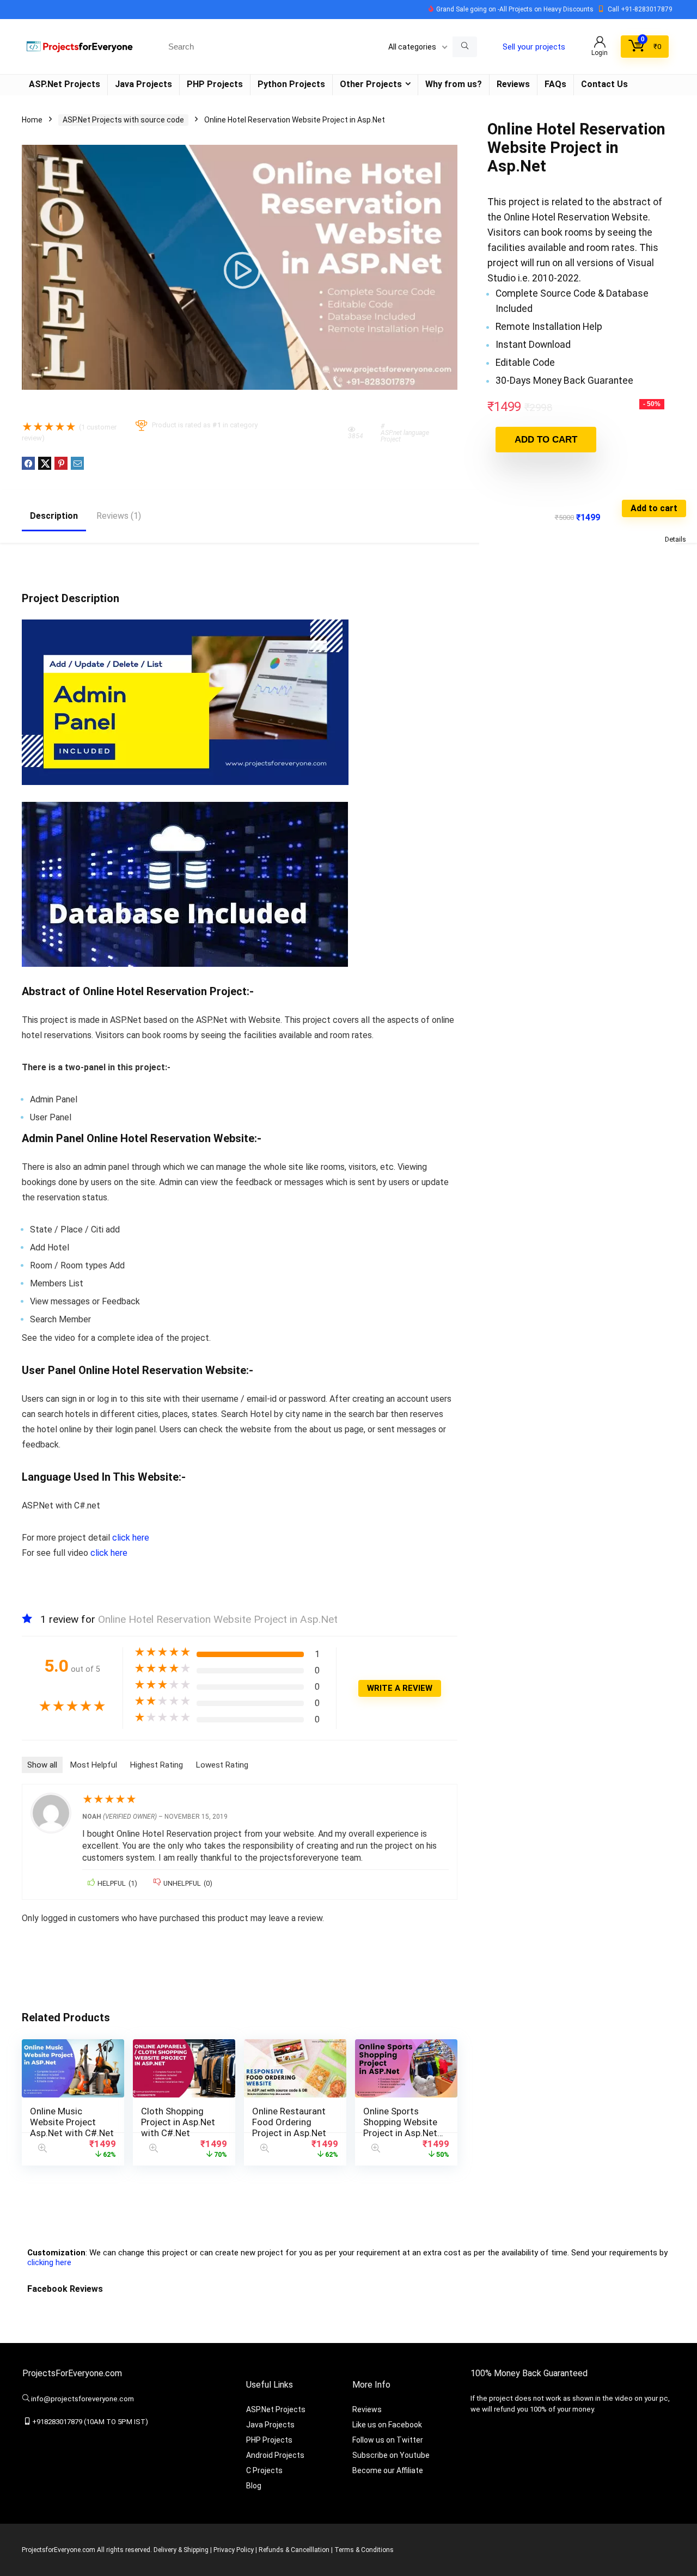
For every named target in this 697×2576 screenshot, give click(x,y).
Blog (254, 2486)
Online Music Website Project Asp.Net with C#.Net (72, 2122)
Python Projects (291, 84)
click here (131, 1538)
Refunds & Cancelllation (294, 2550)
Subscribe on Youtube (391, 2455)
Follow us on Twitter (388, 2440)
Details (675, 539)
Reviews (513, 84)
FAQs (555, 84)
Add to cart (546, 440)
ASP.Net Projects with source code (123, 120)
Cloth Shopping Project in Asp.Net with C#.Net (178, 2122)
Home (32, 120)
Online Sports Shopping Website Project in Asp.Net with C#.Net (400, 2127)
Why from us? (454, 84)
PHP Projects (215, 84)
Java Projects (143, 84)
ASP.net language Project (405, 436)
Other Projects (371, 84)
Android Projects (275, 2455)
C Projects (264, 2470)
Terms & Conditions (364, 2550)
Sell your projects (534, 47)
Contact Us (604, 84)
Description (54, 516)
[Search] (465, 47)
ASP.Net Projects (65, 84)
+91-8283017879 (647, 9)
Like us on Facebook (387, 2425)
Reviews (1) (119, 516)
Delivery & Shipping (181, 2550)
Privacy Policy (234, 2550)
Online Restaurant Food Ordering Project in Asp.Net (289, 2122)
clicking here (49, 2262)
